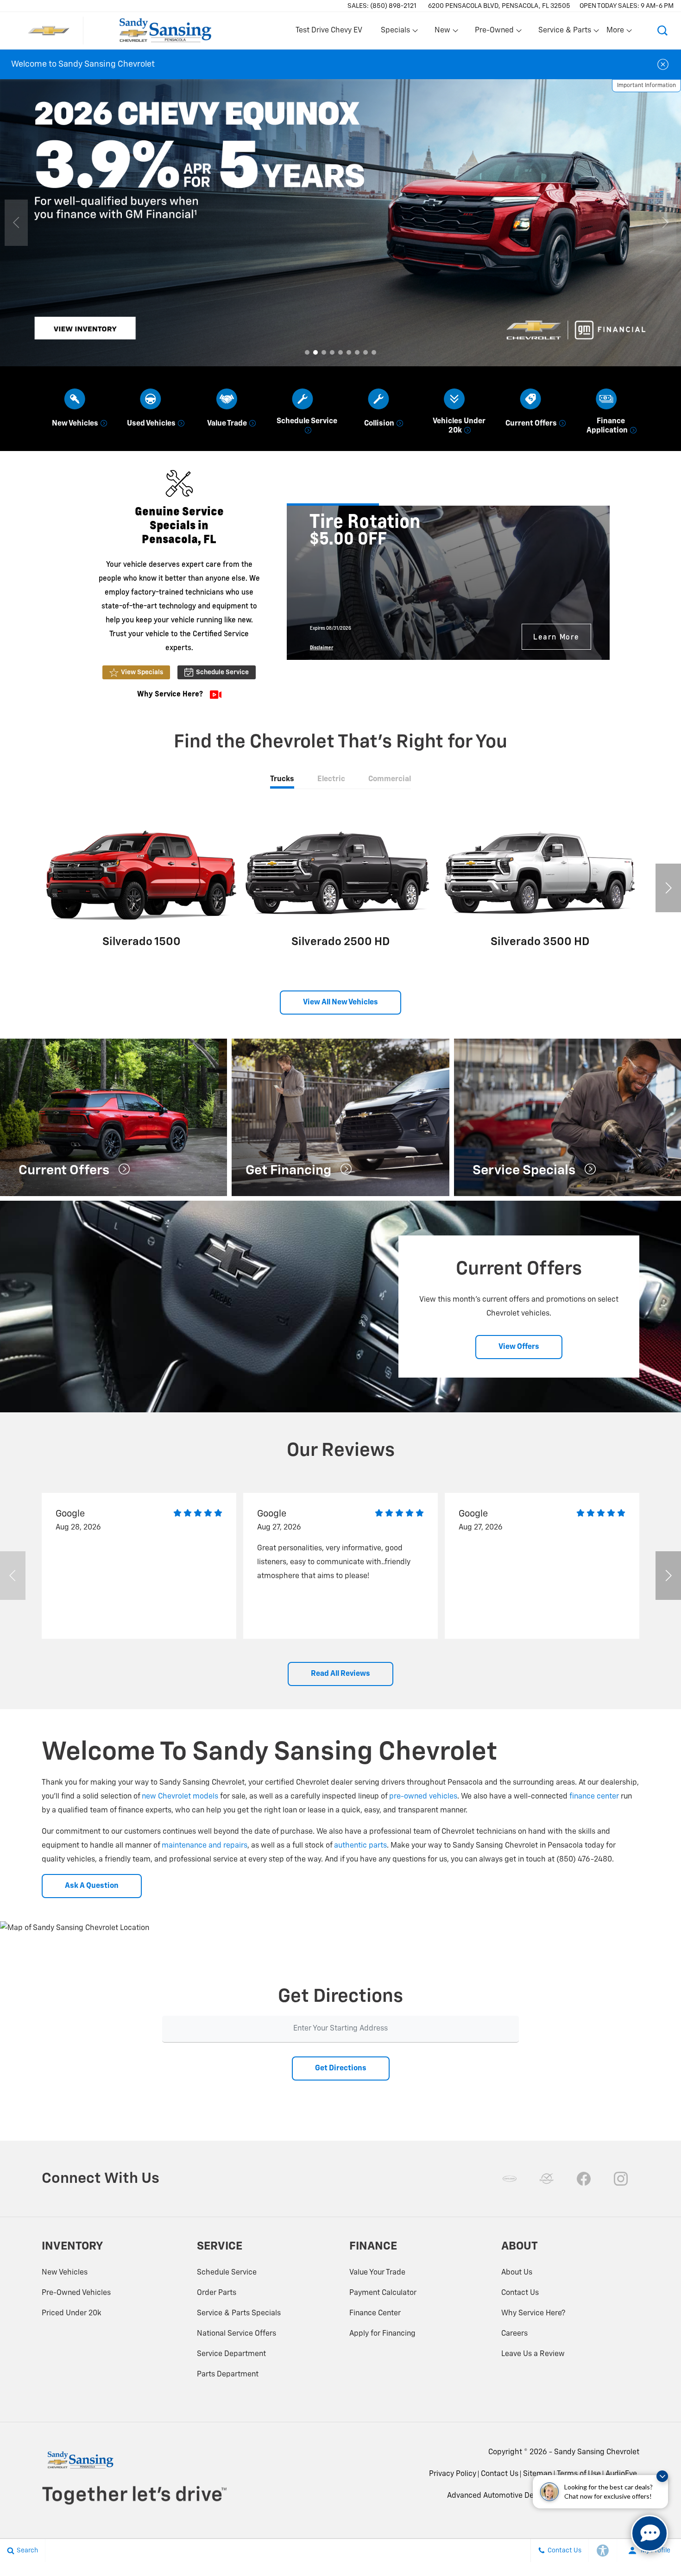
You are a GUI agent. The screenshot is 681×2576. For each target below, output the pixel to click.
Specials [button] (395, 32)
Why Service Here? (533, 2313)
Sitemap (538, 2474)
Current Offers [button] (532, 424)
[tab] (282, 780)
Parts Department (228, 2375)
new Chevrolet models (180, 1797)
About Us (517, 2273)
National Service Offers (236, 2334)
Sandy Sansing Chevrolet (597, 2452)
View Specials (142, 672)
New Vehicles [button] (76, 424)
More (616, 32)
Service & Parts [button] (564, 32)
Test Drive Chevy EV (329, 31)
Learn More (556, 636)
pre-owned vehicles (423, 1797)
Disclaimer (322, 647)
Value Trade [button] (228, 424)
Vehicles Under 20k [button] (459, 426)
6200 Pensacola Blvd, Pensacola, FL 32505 (499, 6)
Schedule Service (222, 672)
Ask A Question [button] (92, 1886)
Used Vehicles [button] (152, 424)
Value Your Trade (377, 2273)
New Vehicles (65, 2273)
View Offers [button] (519, 1347)
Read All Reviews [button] (340, 1674)
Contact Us (520, 2293)
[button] (662, 31)
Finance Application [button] (608, 426)
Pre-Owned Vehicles (76, 2293)
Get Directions (341, 2068)
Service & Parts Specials (239, 2313)
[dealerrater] (547, 2179)
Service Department (231, 2354)
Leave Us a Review (533, 2354)
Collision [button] (380, 424)
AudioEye (621, 2474)
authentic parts (360, 1846)
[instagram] (621, 2179)
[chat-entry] (649, 2533)
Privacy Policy (453, 2474)
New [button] (444, 32)
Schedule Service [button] (307, 421)
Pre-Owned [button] (494, 32)
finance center (594, 1797)
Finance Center (375, 2313)
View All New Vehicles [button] (340, 1003)
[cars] (510, 2179)
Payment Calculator (383, 2293)
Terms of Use (579, 2474)
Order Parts (217, 2293)
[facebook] (584, 2179)
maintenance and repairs (205, 1846)
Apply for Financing (382, 2334)
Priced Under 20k (72, 2313)
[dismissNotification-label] (662, 2476)
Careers (514, 2334)
